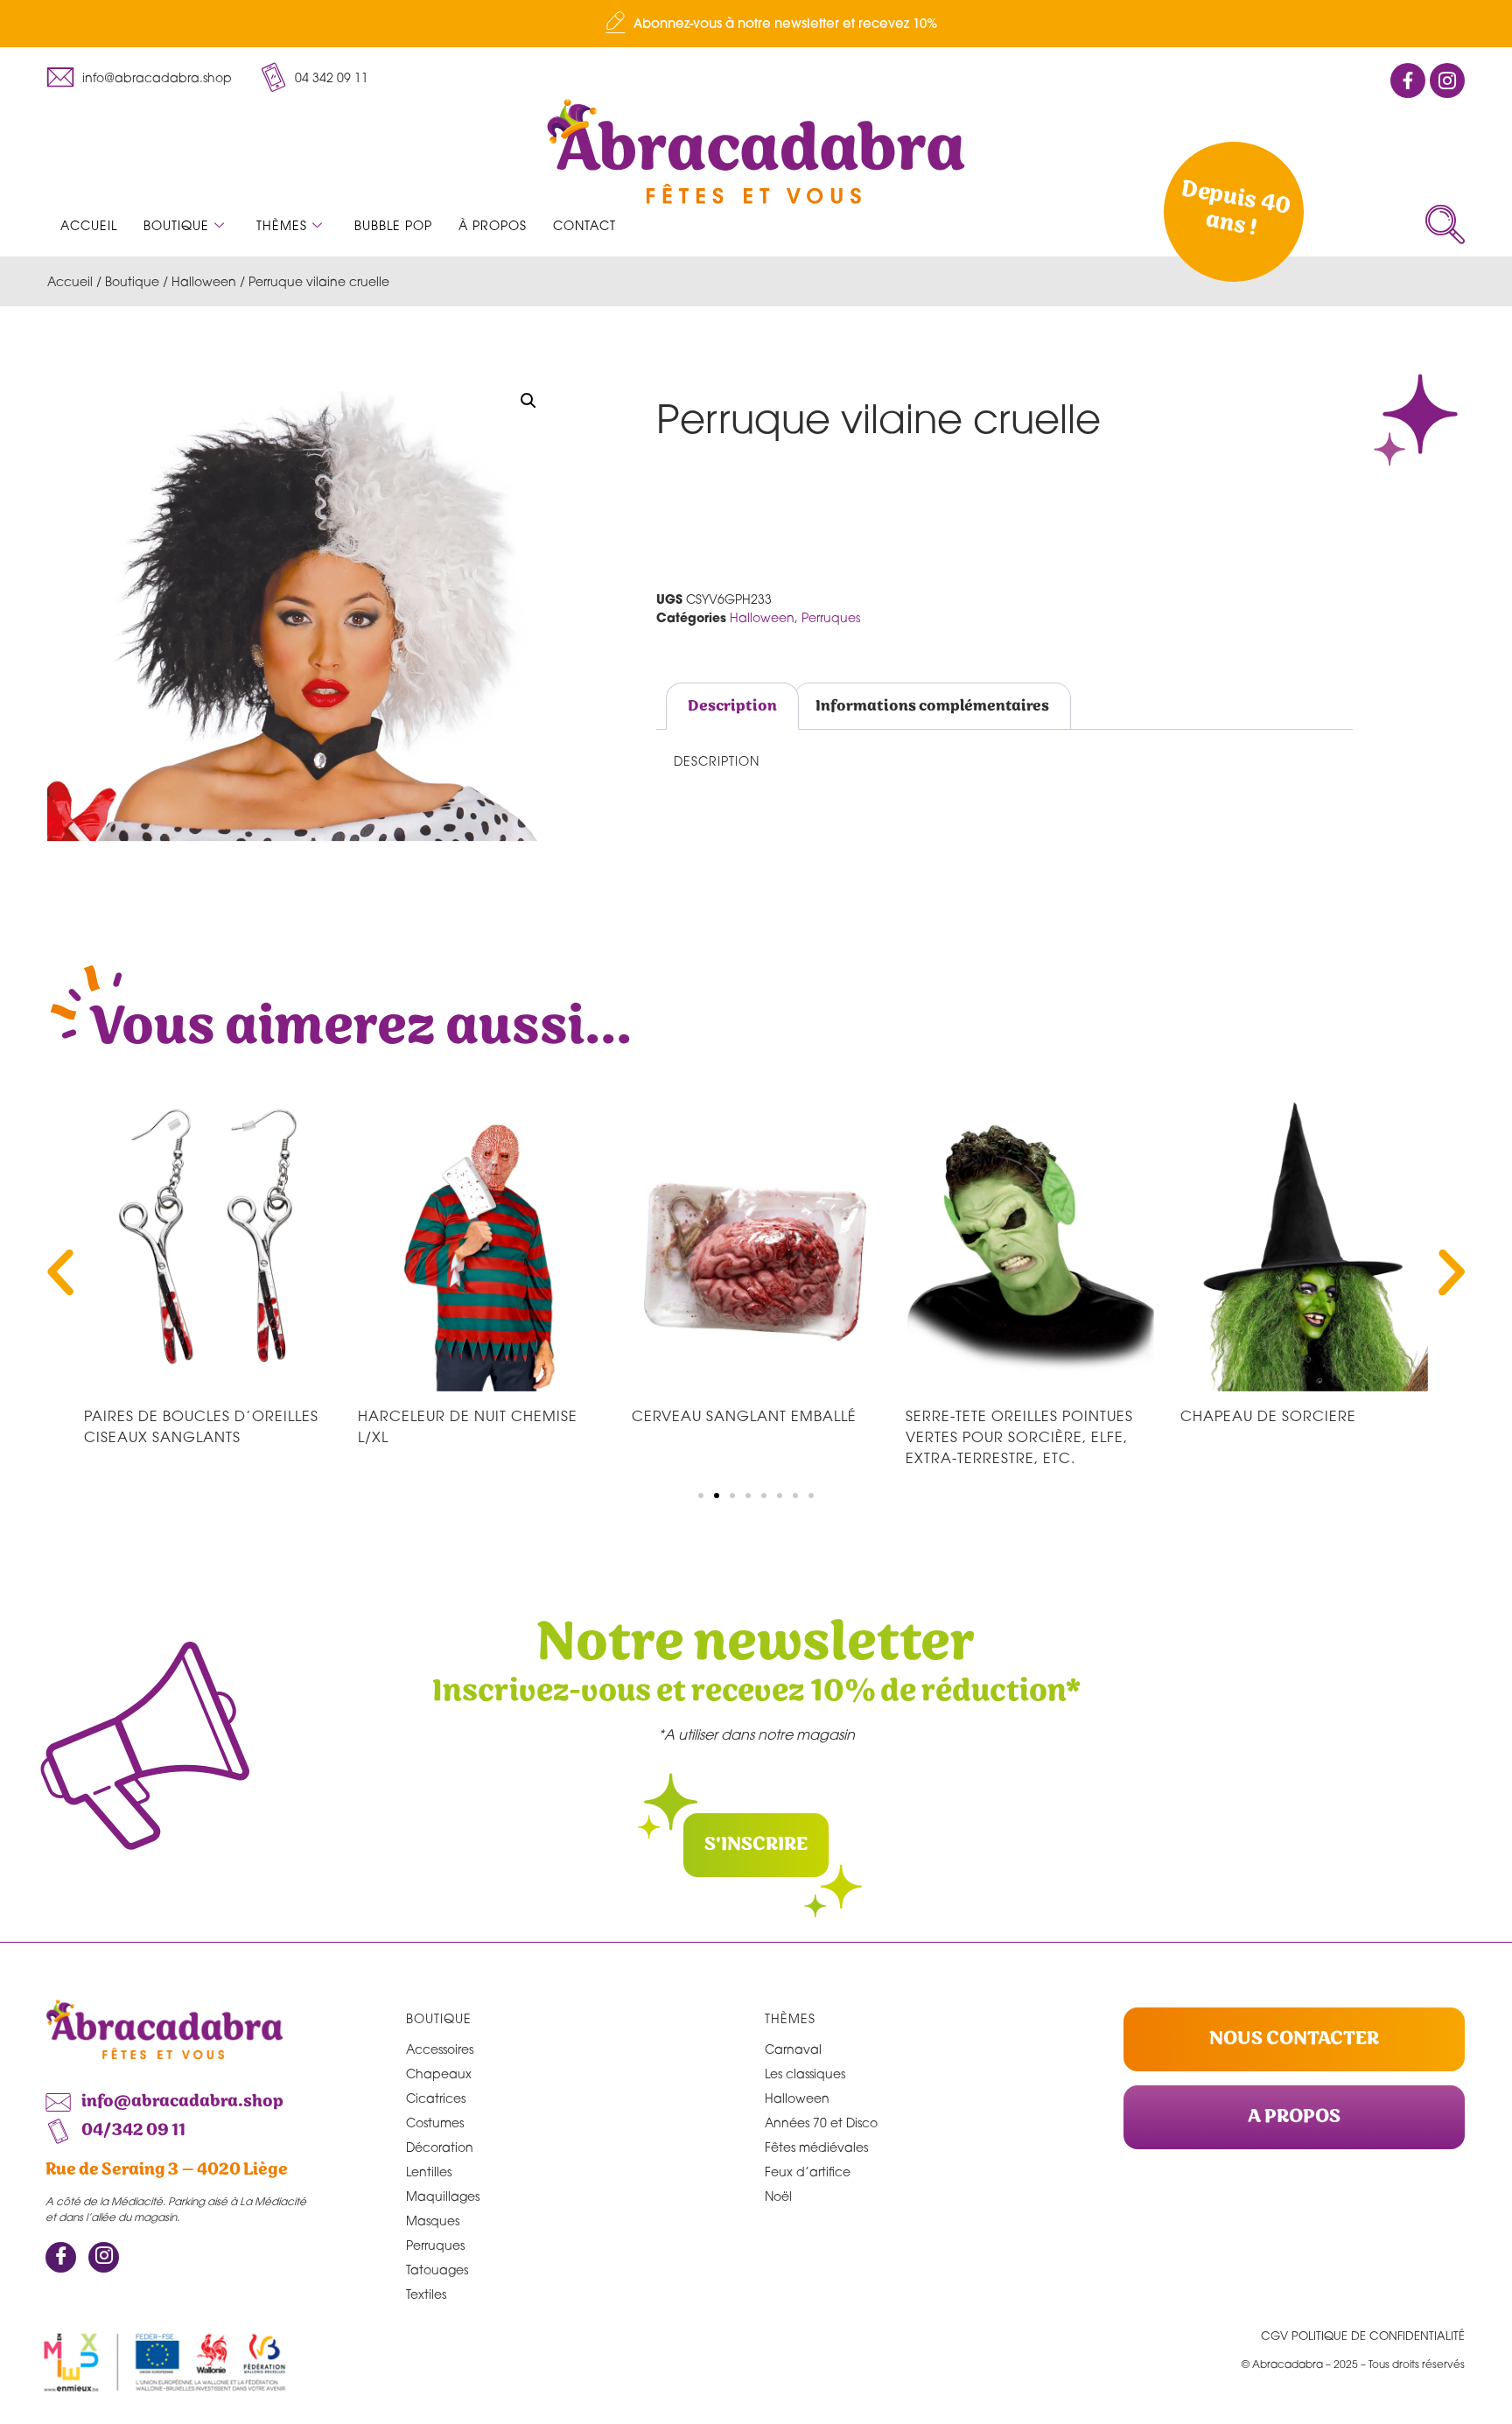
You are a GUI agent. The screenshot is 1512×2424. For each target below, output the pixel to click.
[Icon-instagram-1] (1447, 81)
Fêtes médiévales (816, 2147)
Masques (433, 2221)
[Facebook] (61, 2257)
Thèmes (282, 225)
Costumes (435, 2123)
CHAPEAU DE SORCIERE (1268, 1416)
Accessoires (440, 2049)
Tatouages (437, 2270)
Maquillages (443, 2196)
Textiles (426, 2294)
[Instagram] (104, 2257)
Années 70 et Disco (821, 2123)
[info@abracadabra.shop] (60, 77)
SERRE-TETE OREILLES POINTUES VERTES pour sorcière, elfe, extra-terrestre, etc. (1019, 1437)
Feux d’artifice (808, 2172)
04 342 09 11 (332, 77)
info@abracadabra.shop (157, 77)
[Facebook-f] (1408, 81)
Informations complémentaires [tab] (932, 706)
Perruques (831, 617)
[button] (1445, 224)
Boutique (176, 225)
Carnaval (793, 2049)
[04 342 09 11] (273, 77)
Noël (778, 2196)
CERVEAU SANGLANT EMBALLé (744, 1416)
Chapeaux (439, 2074)
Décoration (440, 2147)
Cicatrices (436, 2098)
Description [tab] (732, 706)
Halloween (204, 281)
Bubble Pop (393, 225)
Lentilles (429, 2172)
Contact (584, 225)
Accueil (89, 225)
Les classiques (805, 2074)
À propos (493, 225)
